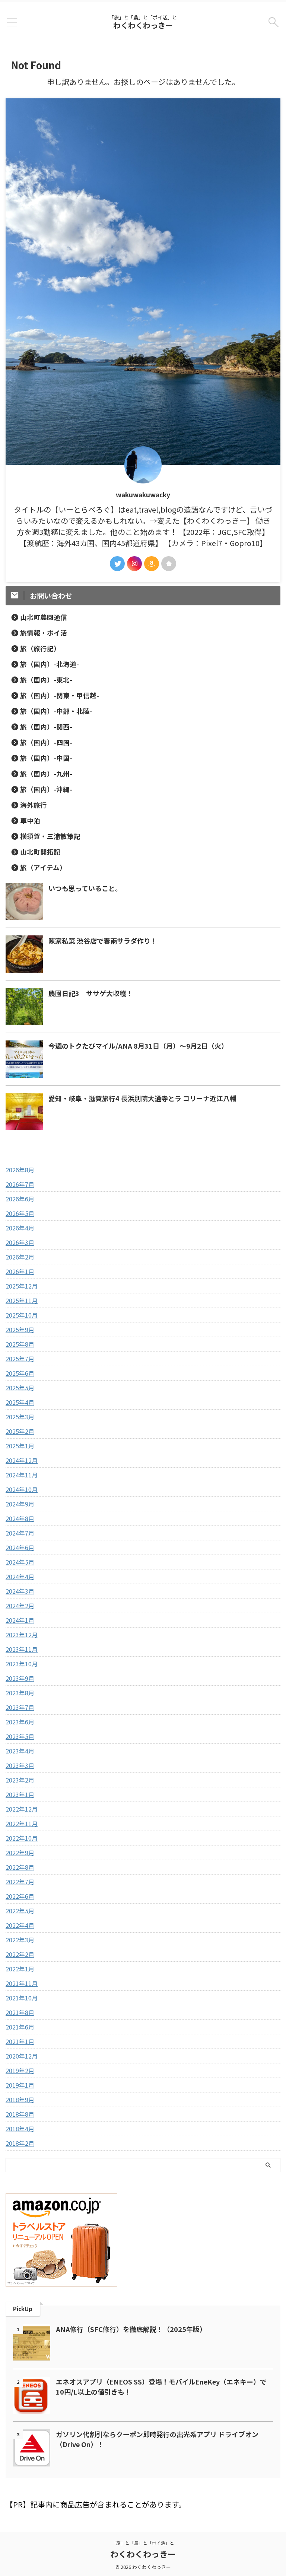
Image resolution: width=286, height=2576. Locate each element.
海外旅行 (34, 805)
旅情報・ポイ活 (44, 633)
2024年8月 (20, 1518)
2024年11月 (22, 1475)
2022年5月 (20, 1911)
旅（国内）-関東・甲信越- (60, 695)
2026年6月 (20, 1199)
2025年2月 (20, 1431)
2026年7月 (20, 1184)
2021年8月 (20, 2012)
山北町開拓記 (40, 852)
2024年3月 (20, 1591)
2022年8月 (20, 1867)
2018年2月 (20, 2143)
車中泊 (30, 820)
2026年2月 (20, 1257)
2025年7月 (20, 1359)
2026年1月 (20, 1271)
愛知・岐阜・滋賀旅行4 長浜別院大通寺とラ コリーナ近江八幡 (142, 1098)
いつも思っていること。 (85, 888)
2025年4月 (20, 1402)
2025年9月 (20, 1330)
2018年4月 (20, 2129)
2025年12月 (22, 1286)
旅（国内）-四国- (46, 742)
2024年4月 (20, 1577)
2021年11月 (22, 1983)
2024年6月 (20, 1547)
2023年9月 (20, 1678)
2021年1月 (20, 2041)
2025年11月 (22, 1300)
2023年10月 (22, 1664)
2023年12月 (22, 1635)
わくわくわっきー (143, 25)
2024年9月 (20, 1504)
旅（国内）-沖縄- (46, 789)
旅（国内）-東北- (46, 680)
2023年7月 (20, 1707)
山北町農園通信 (44, 617)
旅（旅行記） (40, 648)
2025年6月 (20, 1373)
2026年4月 (20, 1228)
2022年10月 (22, 1838)
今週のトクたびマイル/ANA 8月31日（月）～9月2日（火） (138, 1046)
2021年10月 (22, 1998)
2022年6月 (20, 1896)
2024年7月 (20, 1533)
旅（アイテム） (43, 867)
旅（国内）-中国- (46, 758)
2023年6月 (20, 1722)
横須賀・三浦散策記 (50, 836)
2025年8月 (20, 1344)
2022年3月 (20, 1940)
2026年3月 (20, 1242)
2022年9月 (20, 1853)
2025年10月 (22, 1315)
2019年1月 (20, 2085)
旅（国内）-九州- (46, 774)
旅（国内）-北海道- (50, 664)
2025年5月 (20, 1388)
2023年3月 (20, 1765)
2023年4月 (20, 1751)
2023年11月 (22, 1649)
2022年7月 (20, 1882)
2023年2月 (20, 1780)
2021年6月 (20, 2027)
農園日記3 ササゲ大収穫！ (91, 993)
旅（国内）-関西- (46, 727)
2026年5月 (20, 1213)
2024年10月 (22, 1489)
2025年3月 (20, 1417)
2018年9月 (20, 2100)
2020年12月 (22, 2056)
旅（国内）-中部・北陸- (56, 711)
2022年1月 (20, 1969)
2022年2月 (20, 1954)
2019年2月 (20, 2070)
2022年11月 (22, 1824)
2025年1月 (20, 1446)
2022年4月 (20, 1925)
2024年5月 (20, 1562)
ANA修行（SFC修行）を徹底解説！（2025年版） (131, 2329)
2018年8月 (20, 2114)
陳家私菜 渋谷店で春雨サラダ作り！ (103, 941)
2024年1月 (20, 1620)
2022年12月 (22, 1809)
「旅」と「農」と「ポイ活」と (143, 2543)
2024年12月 (22, 1460)
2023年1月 (20, 1794)
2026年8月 (20, 1170)
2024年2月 (20, 1606)
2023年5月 (20, 1736)
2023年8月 (20, 1693)
